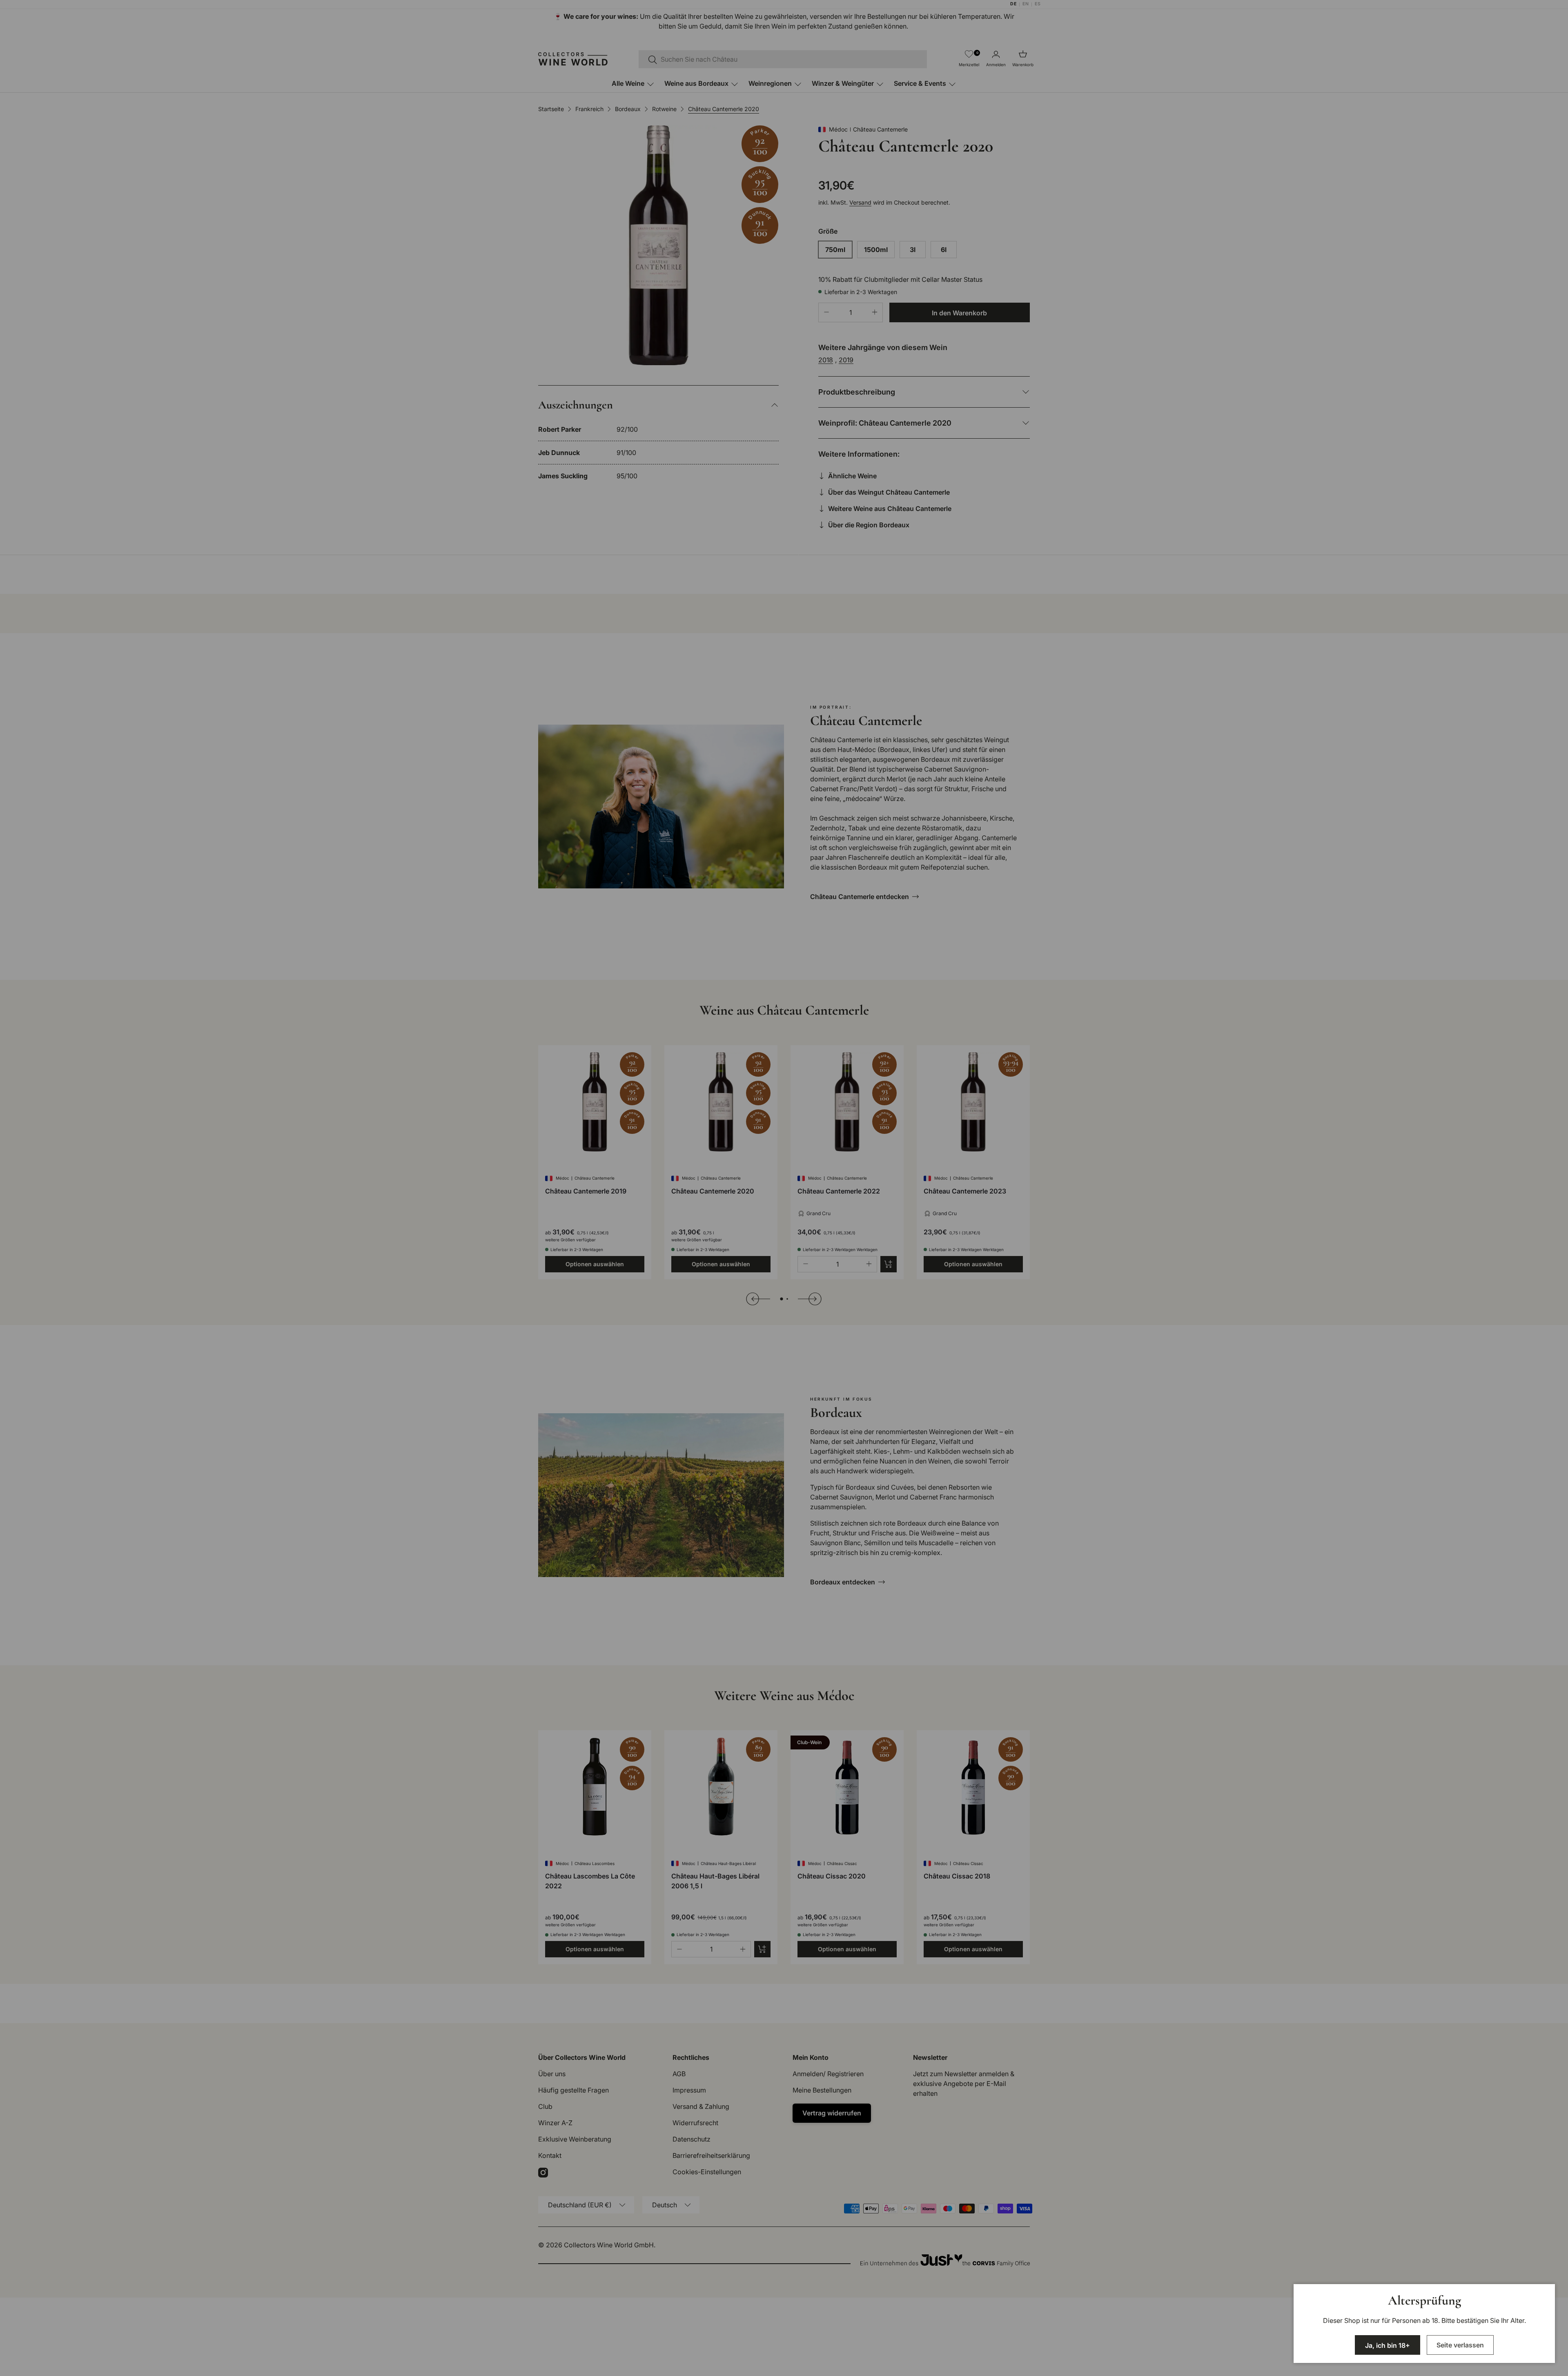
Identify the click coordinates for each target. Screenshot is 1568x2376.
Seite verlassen (1460, 2345)
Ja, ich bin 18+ (1388, 2345)
